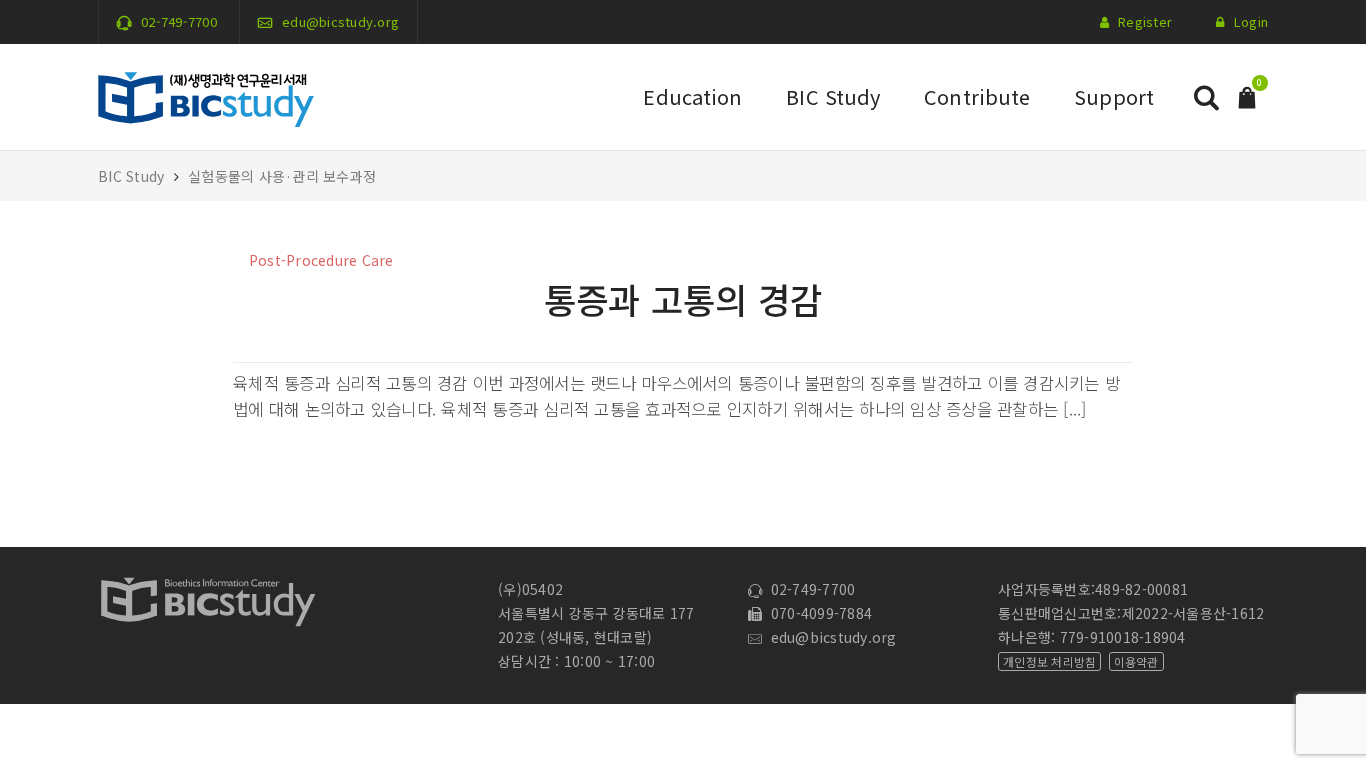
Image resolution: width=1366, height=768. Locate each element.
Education (692, 96)
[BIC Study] (206, 95)
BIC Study (833, 96)
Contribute (977, 96)
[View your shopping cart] (1247, 95)
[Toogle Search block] (1206, 97)
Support (1114, 96)
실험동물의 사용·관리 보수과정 (282, 176)
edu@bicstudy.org (340, 21)
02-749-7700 (179, 21)
